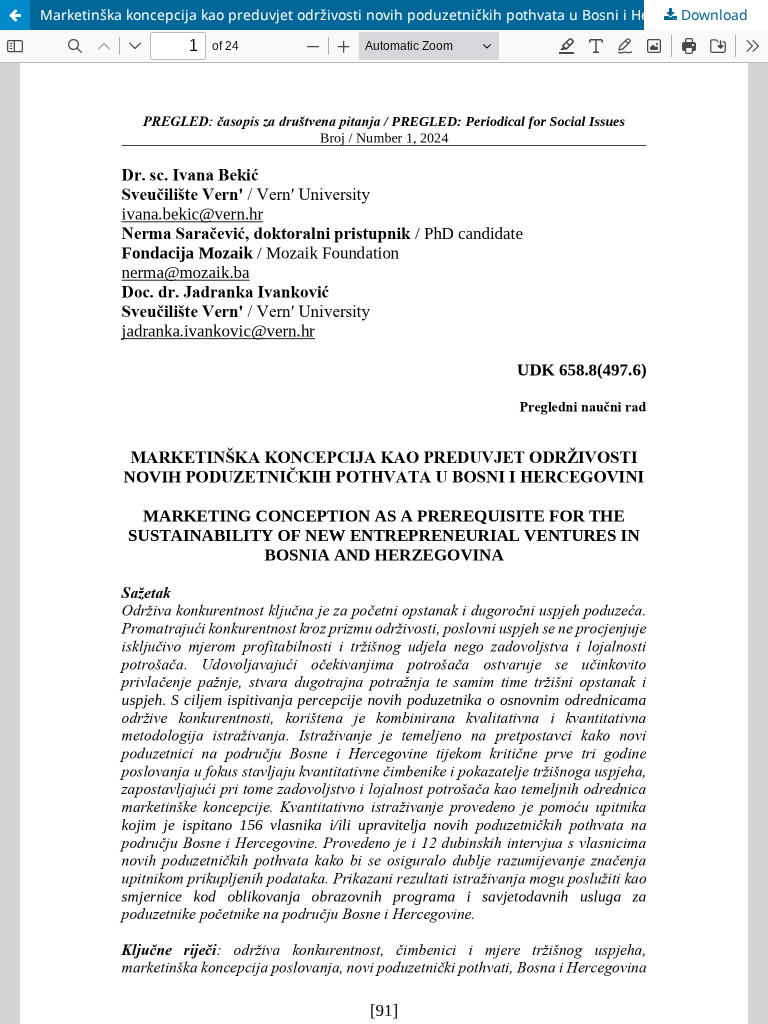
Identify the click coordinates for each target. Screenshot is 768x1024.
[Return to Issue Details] (15, 15)
